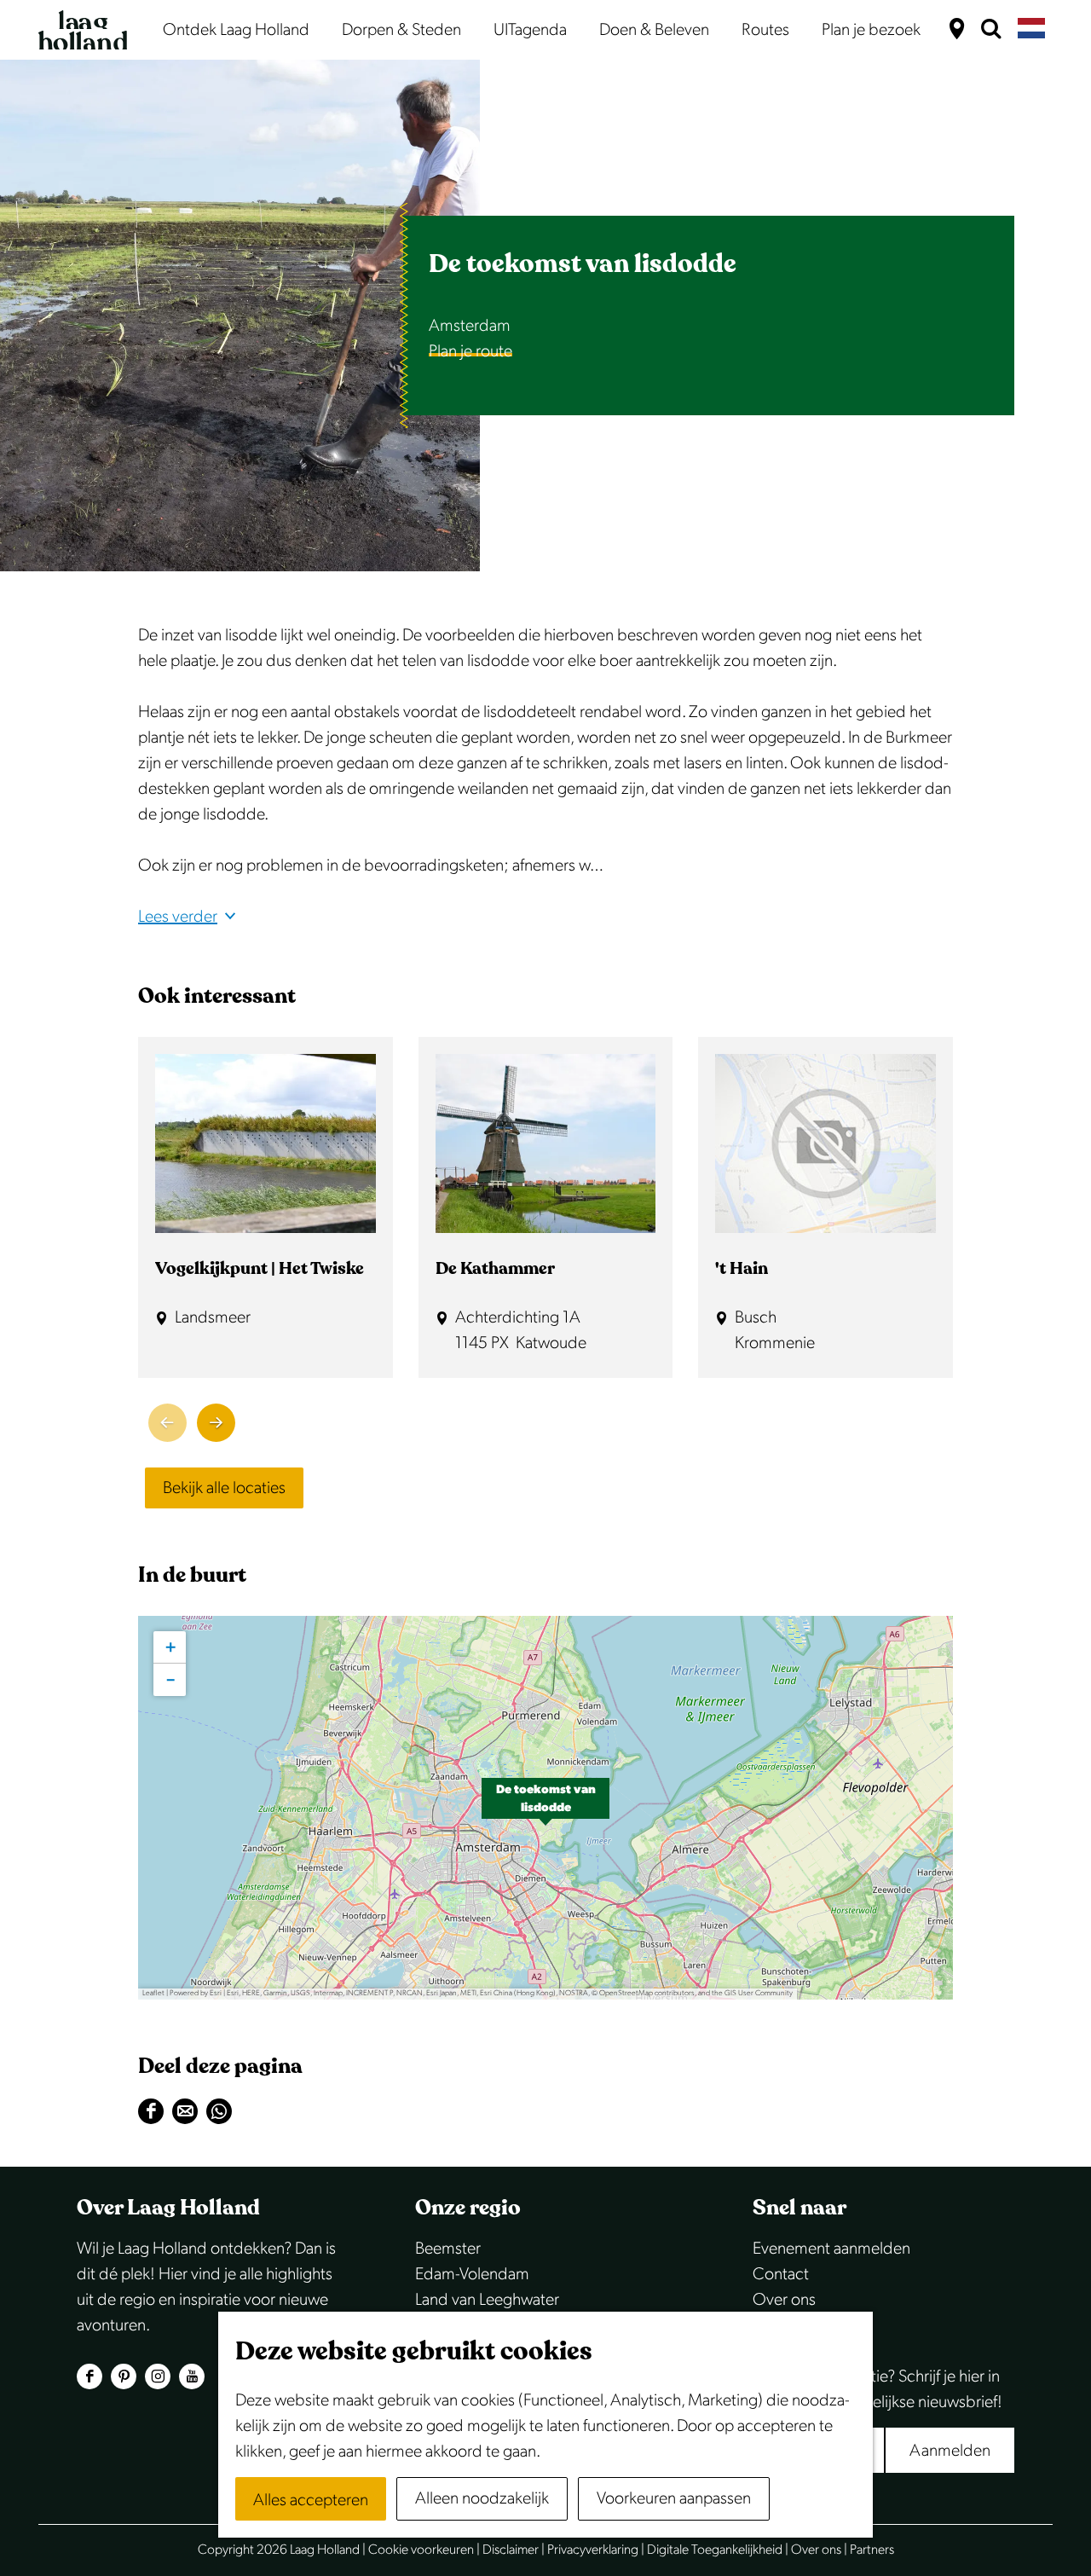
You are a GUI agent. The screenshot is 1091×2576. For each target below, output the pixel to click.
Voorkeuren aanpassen (674, 2498)
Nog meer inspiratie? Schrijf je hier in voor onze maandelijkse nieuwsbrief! (877, 2389)
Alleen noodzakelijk (482, 2498)
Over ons (784, 2300)
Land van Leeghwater (487, 2300)
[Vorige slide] (167, 1423)
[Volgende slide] (216, 1423)
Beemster (448, 2249)
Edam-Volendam (472, 2274)
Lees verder (178, 917)
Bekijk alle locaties (224, 1488)
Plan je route (470, 351)
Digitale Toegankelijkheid (715, 2550)
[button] (545, 1808)
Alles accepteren (311, 2500)
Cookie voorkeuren (421, 2550)
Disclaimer (511, 2550)
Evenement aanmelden (831, 2249)
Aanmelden (950, 2451)
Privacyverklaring (593, 2550)
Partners (872, 2550)
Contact (781, 2274)
